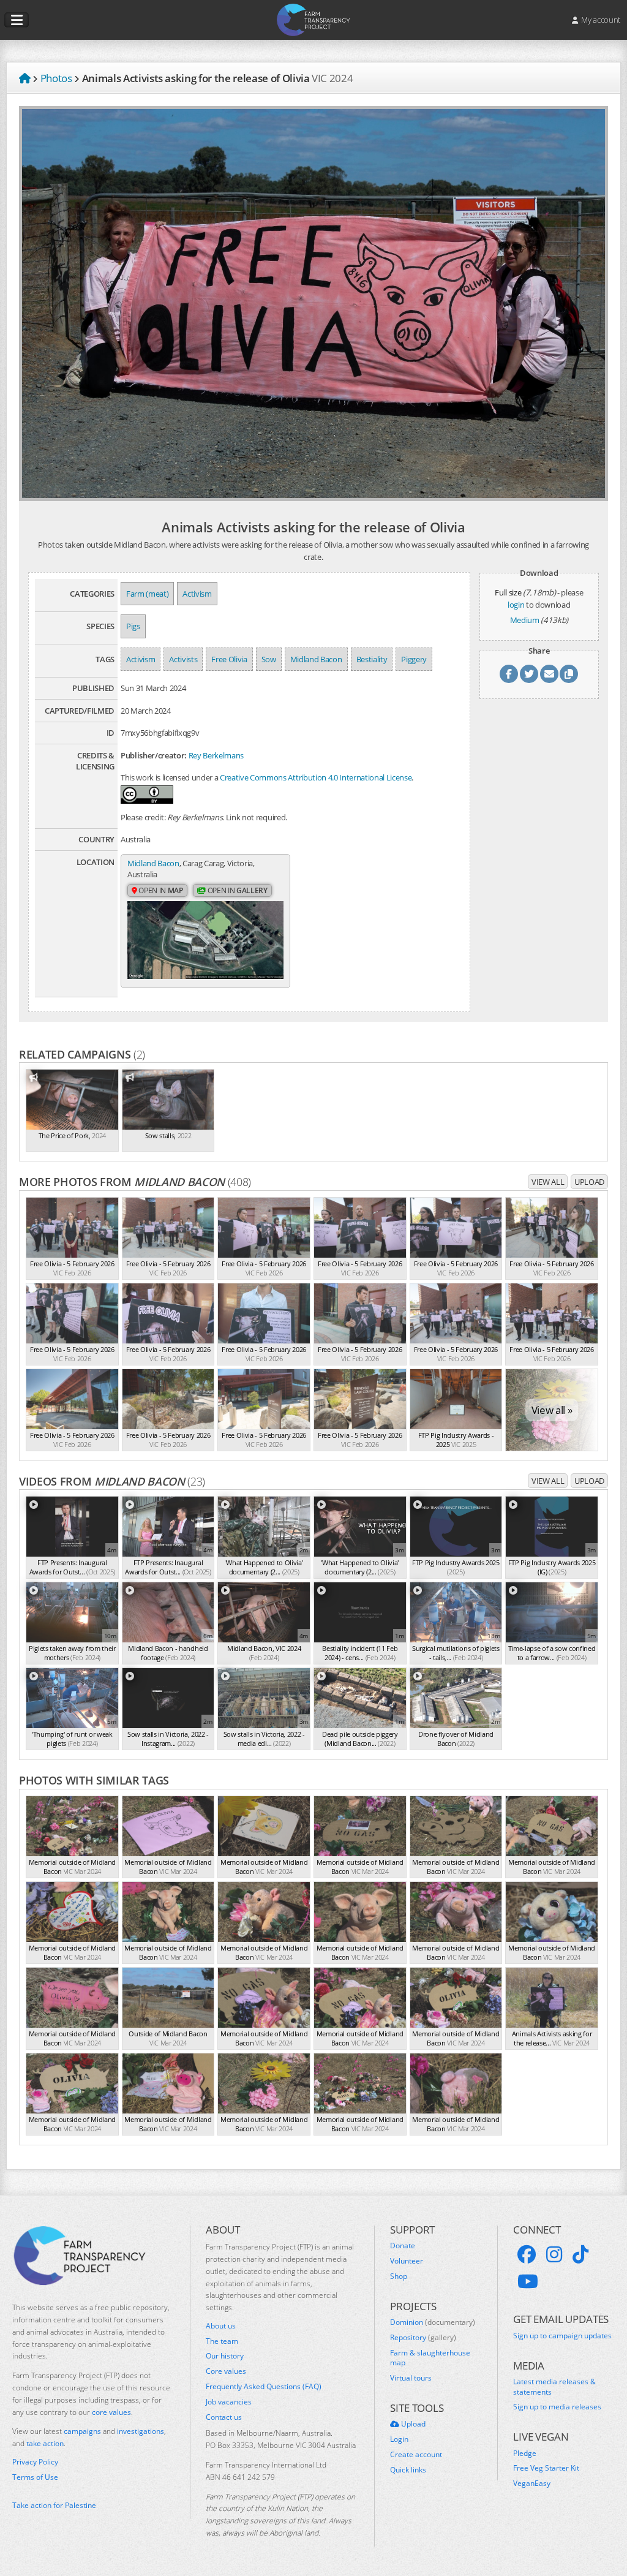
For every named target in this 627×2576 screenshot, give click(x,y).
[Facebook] (527, 2254)
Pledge (525, 2453)
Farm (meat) (147, 594)
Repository (423, 2338)
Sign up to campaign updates (562, 2336)
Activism (197, 594)
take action (45, 2443)
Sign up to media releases (557, 2407)
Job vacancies (229, 2402)
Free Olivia (229, 659)
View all (548, 1182)
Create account (416, 2455)
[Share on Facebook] (509, 674)
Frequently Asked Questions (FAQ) (264, 2387)
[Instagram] (554, 2254)
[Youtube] (528, 2281)
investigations (141, 2431)
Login (399, 2439)
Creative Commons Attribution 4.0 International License (316, 777)
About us (221, 2326)
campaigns (82, 2431)
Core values (226, 2371)
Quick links (408, 2470)
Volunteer (407, 2261)
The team (222, 2341)
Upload (589, 1182)
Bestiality (372, 659)
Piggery (414, 659)
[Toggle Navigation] (17, 20)
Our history (225, 2356)
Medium (525, 620)
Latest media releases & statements (554, 2387)
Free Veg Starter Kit (546, 2468)
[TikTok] (580, 2254)
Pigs (133, 626)
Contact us (224, 2417)
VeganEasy (532, 2483)
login (516, 605)
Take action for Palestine (54, 2505)
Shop (399, 2276)
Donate (403, 2246)
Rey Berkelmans (216, 755)
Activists (183, 659)
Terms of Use (35, 2477)
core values (111, 2412)
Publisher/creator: (154, 755)
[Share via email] (549, 674)
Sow (269, 659)
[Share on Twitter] (529, 674)
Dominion (433, 2322)
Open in (160, 890)
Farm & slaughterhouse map (430, 2358)
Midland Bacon (316, 659)
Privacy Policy (35, 2462)
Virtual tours (411, 2378)
